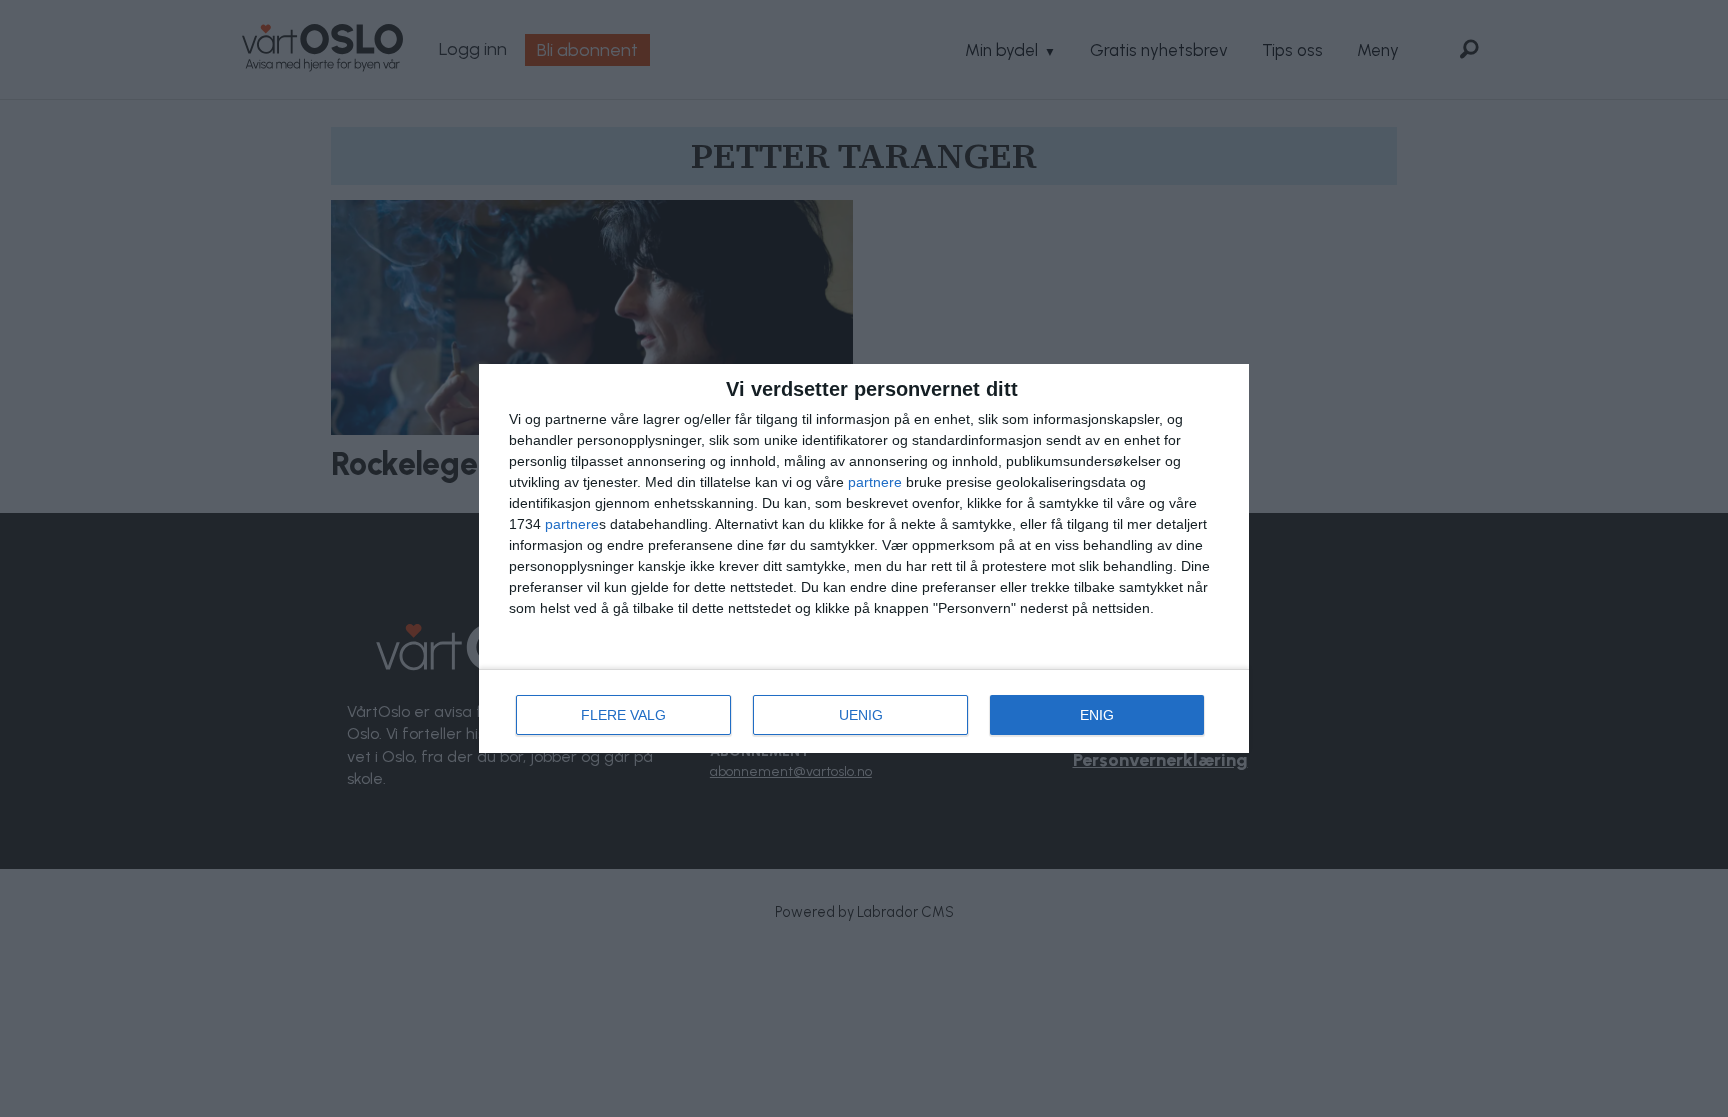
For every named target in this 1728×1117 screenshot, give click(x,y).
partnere (875, 482)
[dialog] (864, 558)
